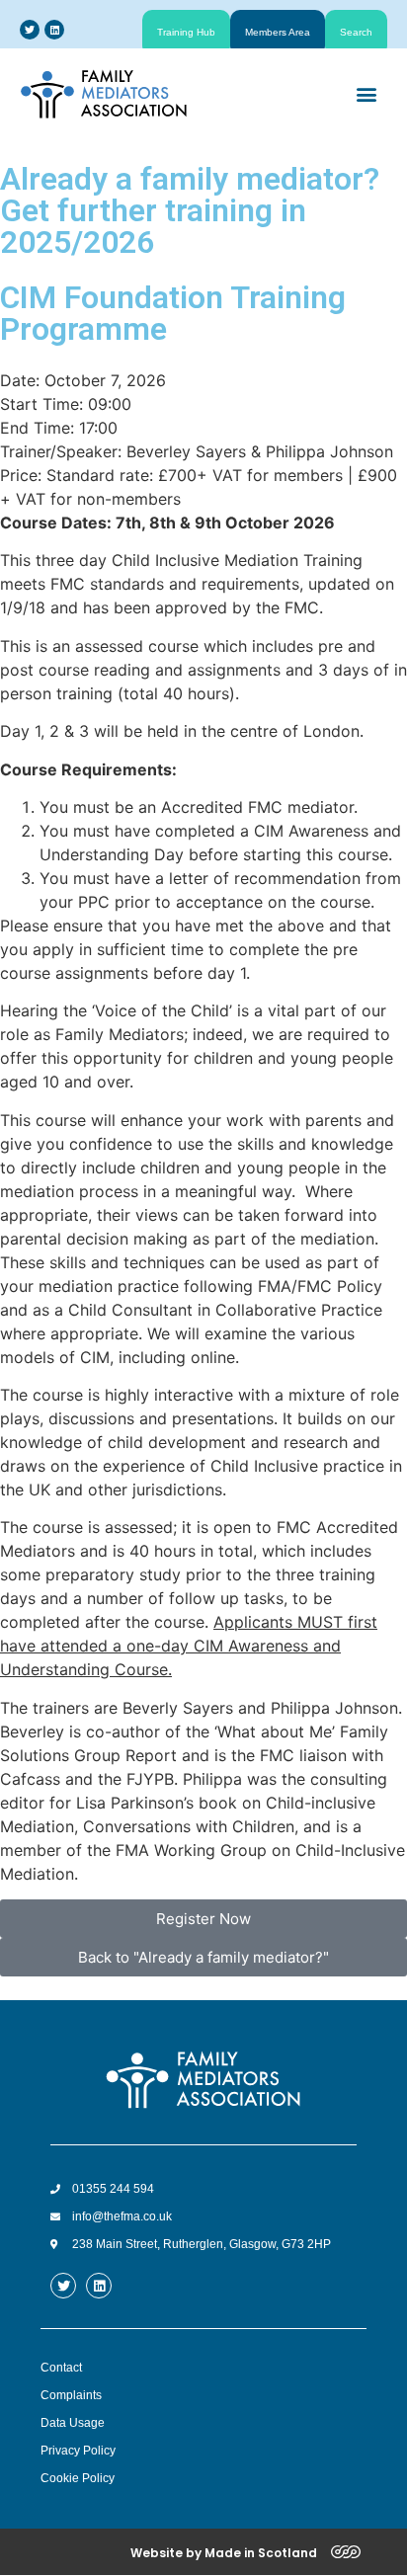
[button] (366, 93)
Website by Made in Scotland (224, 2553)
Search (356, 32)
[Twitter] (30, 30)
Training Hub (186, 32)
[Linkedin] (54, 30)
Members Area (278, 32)
